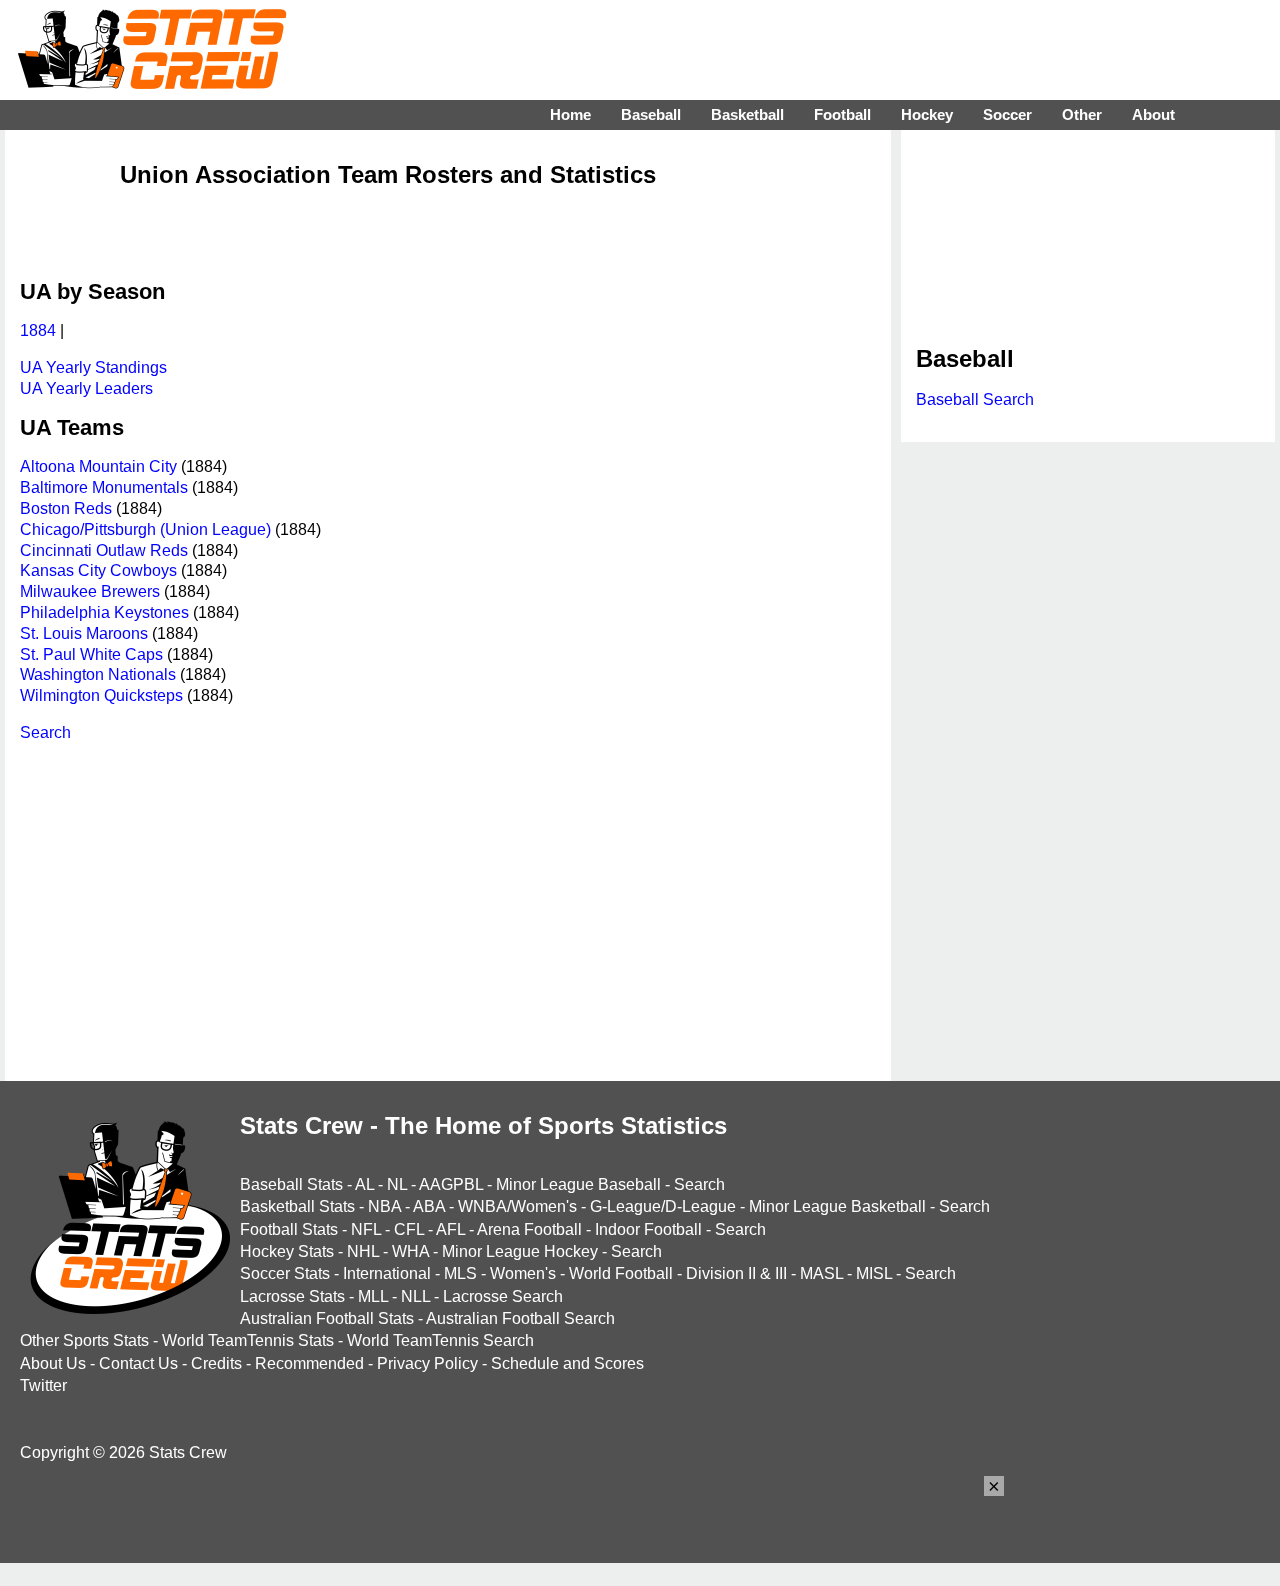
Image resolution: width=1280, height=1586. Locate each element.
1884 (38, 330)
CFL (409, 1229)
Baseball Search (975, 399)
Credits (216, 1363)
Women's (523, 1273)
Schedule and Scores (567, 1363)
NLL (415, 1296)
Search (45, 732)
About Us (53, 1363)
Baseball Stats (291, 1184)
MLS (460, 1273)
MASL (821, 1273)
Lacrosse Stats (292, 1296)
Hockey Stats (287, 1251)
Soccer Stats (285, 1273)
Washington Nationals (98, 674)
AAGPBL (451, 1184)
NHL (363, 1251)
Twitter (43, 1385)
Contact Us (138, 1363)
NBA (384, 1206)
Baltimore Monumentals (104, 487)
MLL (373, 1296)
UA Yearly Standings (93, 367)
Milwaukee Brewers (90, 591)
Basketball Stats (297, 1206)
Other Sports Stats (84, 1340)
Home (570, 114)
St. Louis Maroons (84, 633)
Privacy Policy (427, 1363)
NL (397, 1184)
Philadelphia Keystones (104, 612)
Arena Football (529, 1229)
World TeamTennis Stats (248, 1340)
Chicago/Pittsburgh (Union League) (145, 529)
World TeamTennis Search (440, 1340)
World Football (621, 1273)
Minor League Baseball (578, 1184)
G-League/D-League (663, 1206)
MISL (874, 1273)
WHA (410, 1251)
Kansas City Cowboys (98, 570)
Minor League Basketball (837, 1206)
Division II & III (736, 1273)
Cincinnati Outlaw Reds (104, 550)
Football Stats (289, 1229)
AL (364, 1184)
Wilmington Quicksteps (101, 695)
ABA (429, 1206)
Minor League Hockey (520, 1251)
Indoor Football (648, 1229)
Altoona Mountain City (98, 466)
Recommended (309, 1363)
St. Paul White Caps (91, 654)
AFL (450, 1229)
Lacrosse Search (503, 1296)
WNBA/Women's (517, 1206)
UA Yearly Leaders (86, 388)
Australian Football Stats (327, 1318)
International (387, 1273)
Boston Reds (66, 508)
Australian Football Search (520, 1318)
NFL (366, 1229)
